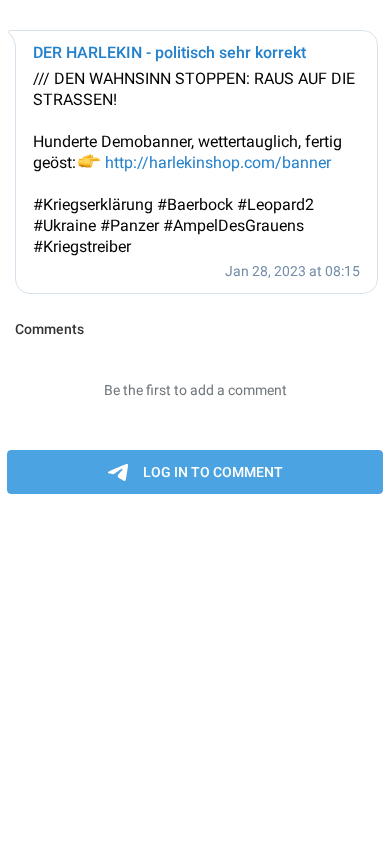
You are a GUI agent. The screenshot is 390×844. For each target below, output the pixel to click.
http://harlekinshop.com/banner (218, 162)
